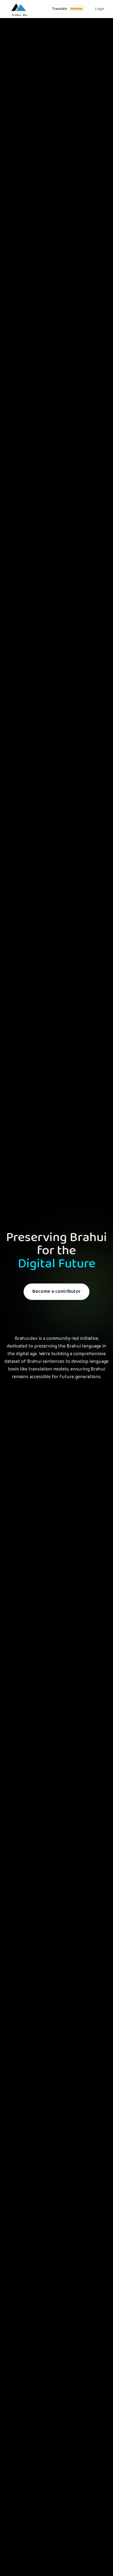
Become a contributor (56, 1292)
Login (100, 9)
